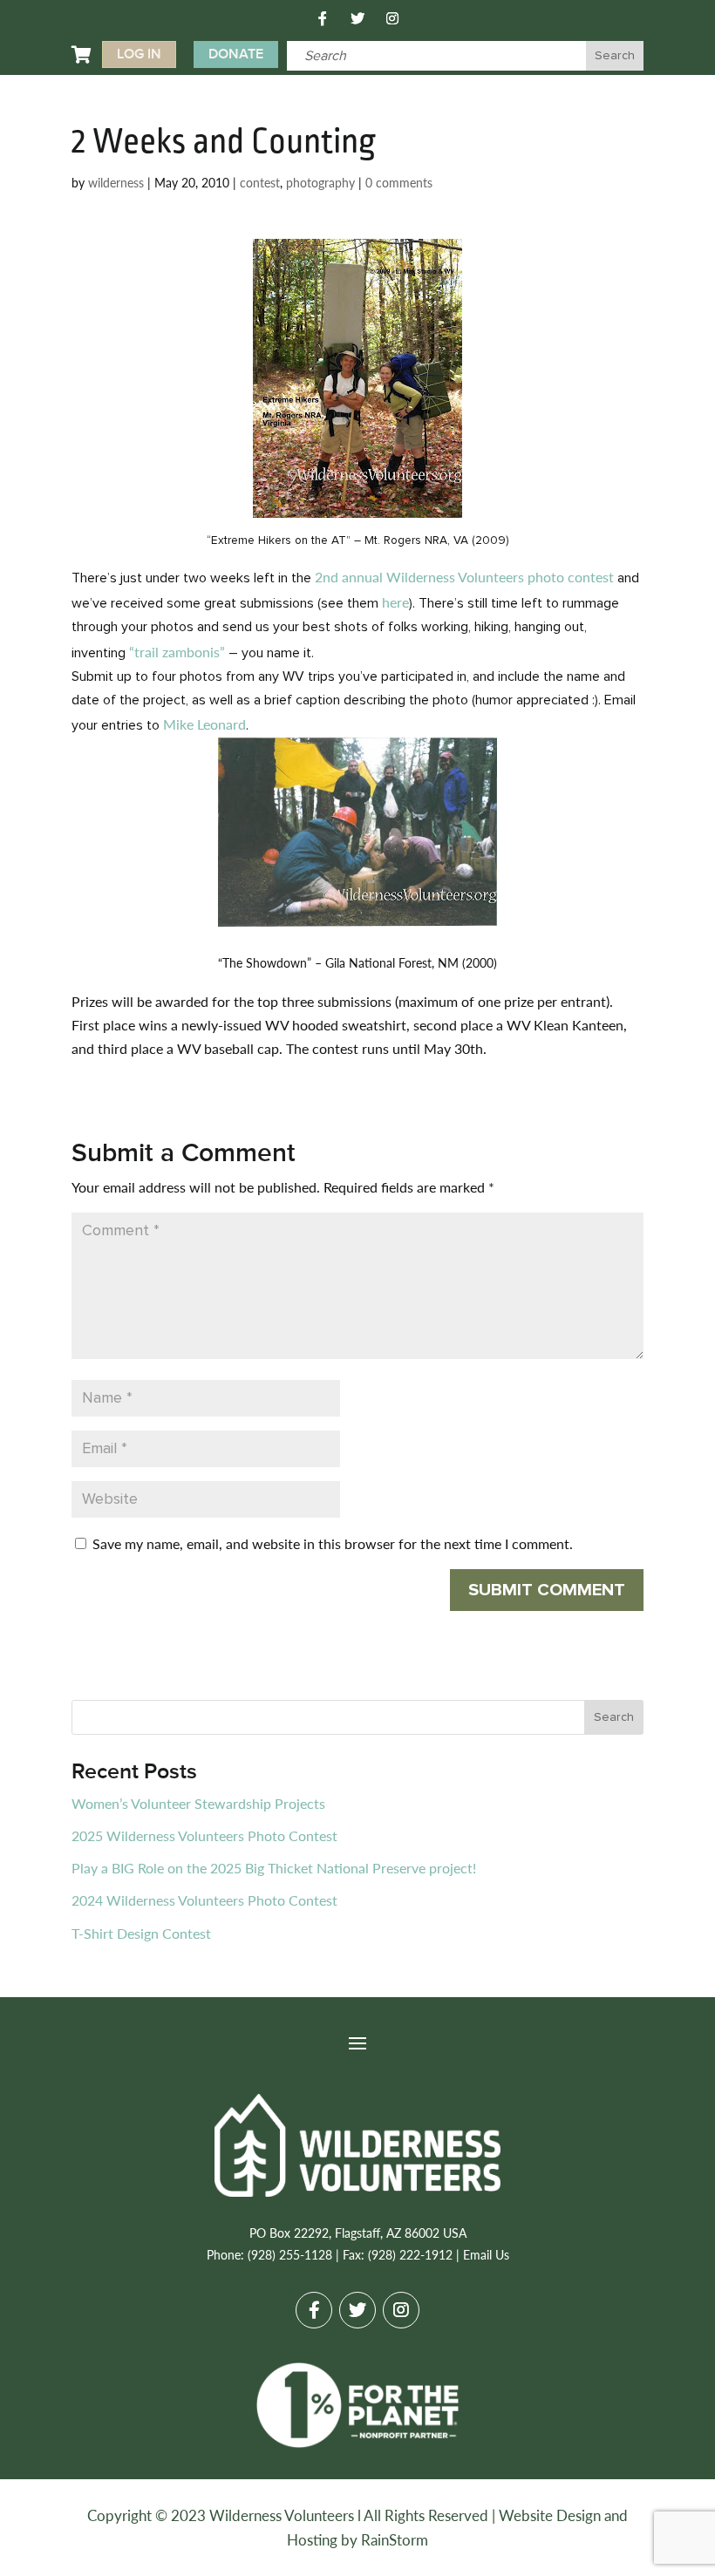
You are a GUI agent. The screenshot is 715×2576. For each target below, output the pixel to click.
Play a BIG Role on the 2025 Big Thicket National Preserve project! (274, 1868)
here (395, 602)
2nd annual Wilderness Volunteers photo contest (466, 577)
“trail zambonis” (177, 652)
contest (260, 182)
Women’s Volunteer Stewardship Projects (198, 1803)
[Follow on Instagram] (392, 18)
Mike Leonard (204, 724)
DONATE (236, 54)
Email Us (486, 2254)
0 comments (399, 182)
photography (320, 182)
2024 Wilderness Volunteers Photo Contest (204, 1900)
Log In (139, 54)
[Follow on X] (357, 18)
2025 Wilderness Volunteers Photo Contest (204, 1835)
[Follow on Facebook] (323, 18)
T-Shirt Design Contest (141, 1933)
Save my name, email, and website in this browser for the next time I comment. (333, 1543)
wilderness (116, 182)
